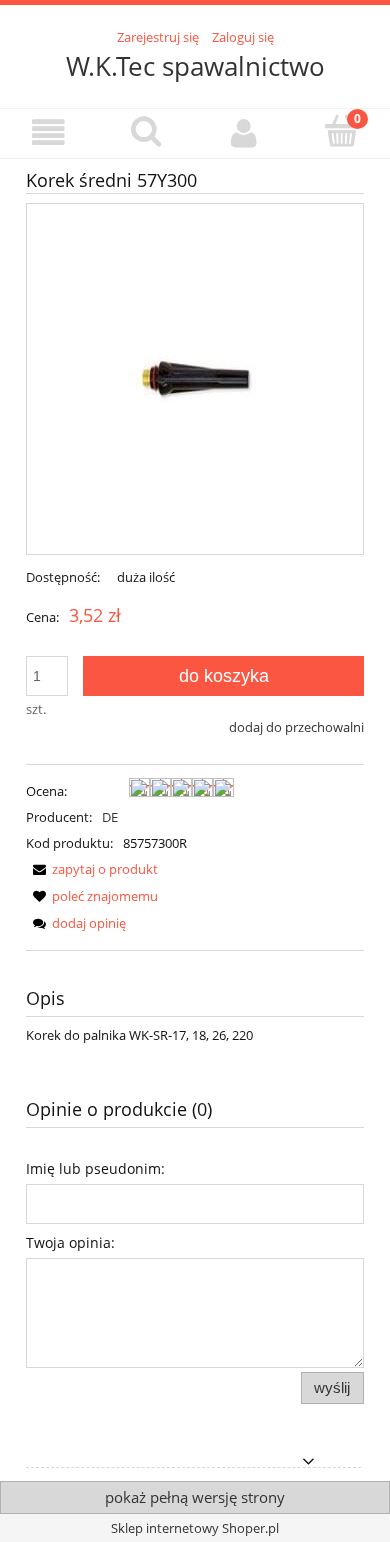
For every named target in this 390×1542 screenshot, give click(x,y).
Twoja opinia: (70, 1242)
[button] (49, 132)
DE (110, 817)
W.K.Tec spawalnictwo (195, 66)
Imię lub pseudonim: (95, 1168)
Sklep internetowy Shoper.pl (195, 1528)
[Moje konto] (244, 132)
